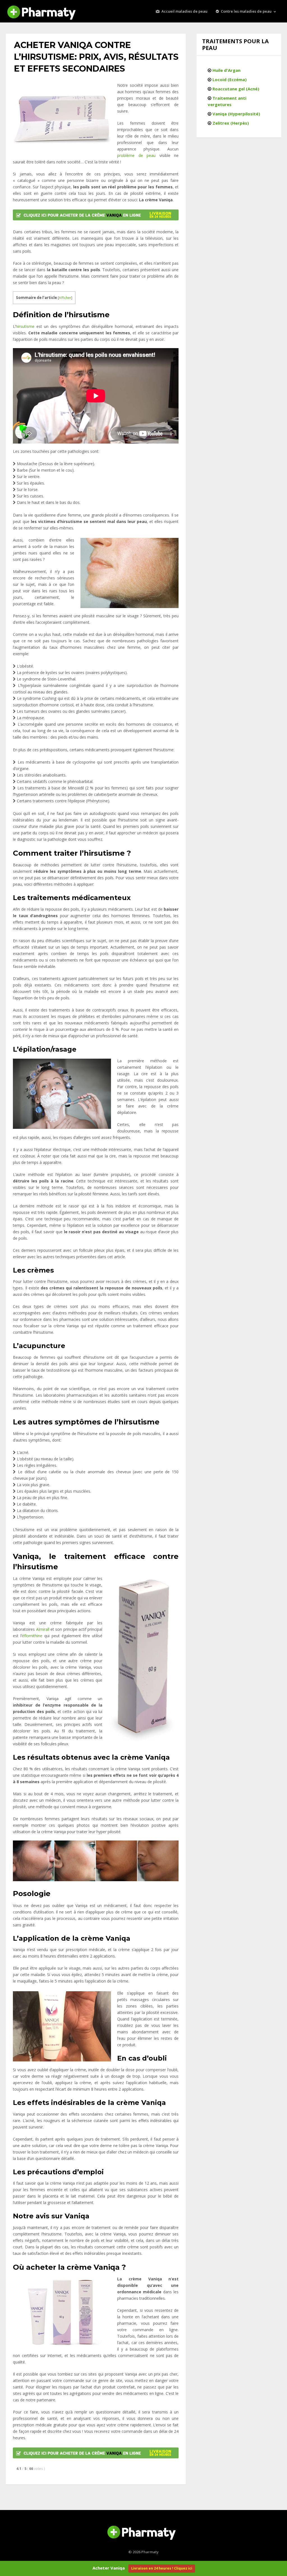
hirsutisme (25, 326)
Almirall (43, 1629)
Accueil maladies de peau (184, 11)
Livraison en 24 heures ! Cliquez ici (162, 2568)
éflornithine (32, 1636)
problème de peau (136, 155)
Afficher (65, 298)
